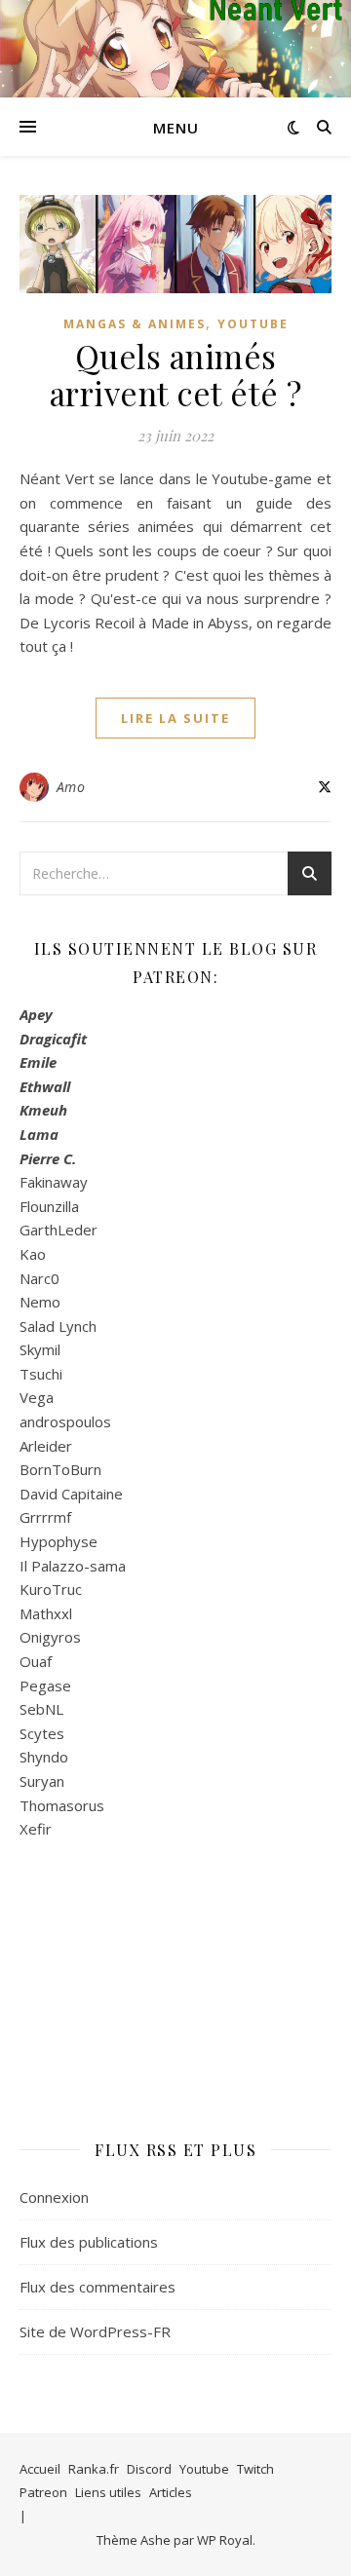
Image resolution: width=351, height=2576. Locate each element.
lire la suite (175, 718)
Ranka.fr (94, 2469)
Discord (149, 2469)
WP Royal (225, 2540)
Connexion (54, 2197)
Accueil (40, 2469)
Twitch (255, 2469)
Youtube (253, 324)
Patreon (43, 2492)
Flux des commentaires (97, 2287)
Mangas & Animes (135, 324)
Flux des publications (89, 2242)
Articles (171, 2492)
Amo (71, 787)
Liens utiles (108, 2492)
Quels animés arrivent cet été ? (176, 374)
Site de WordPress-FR (95, 2331)
